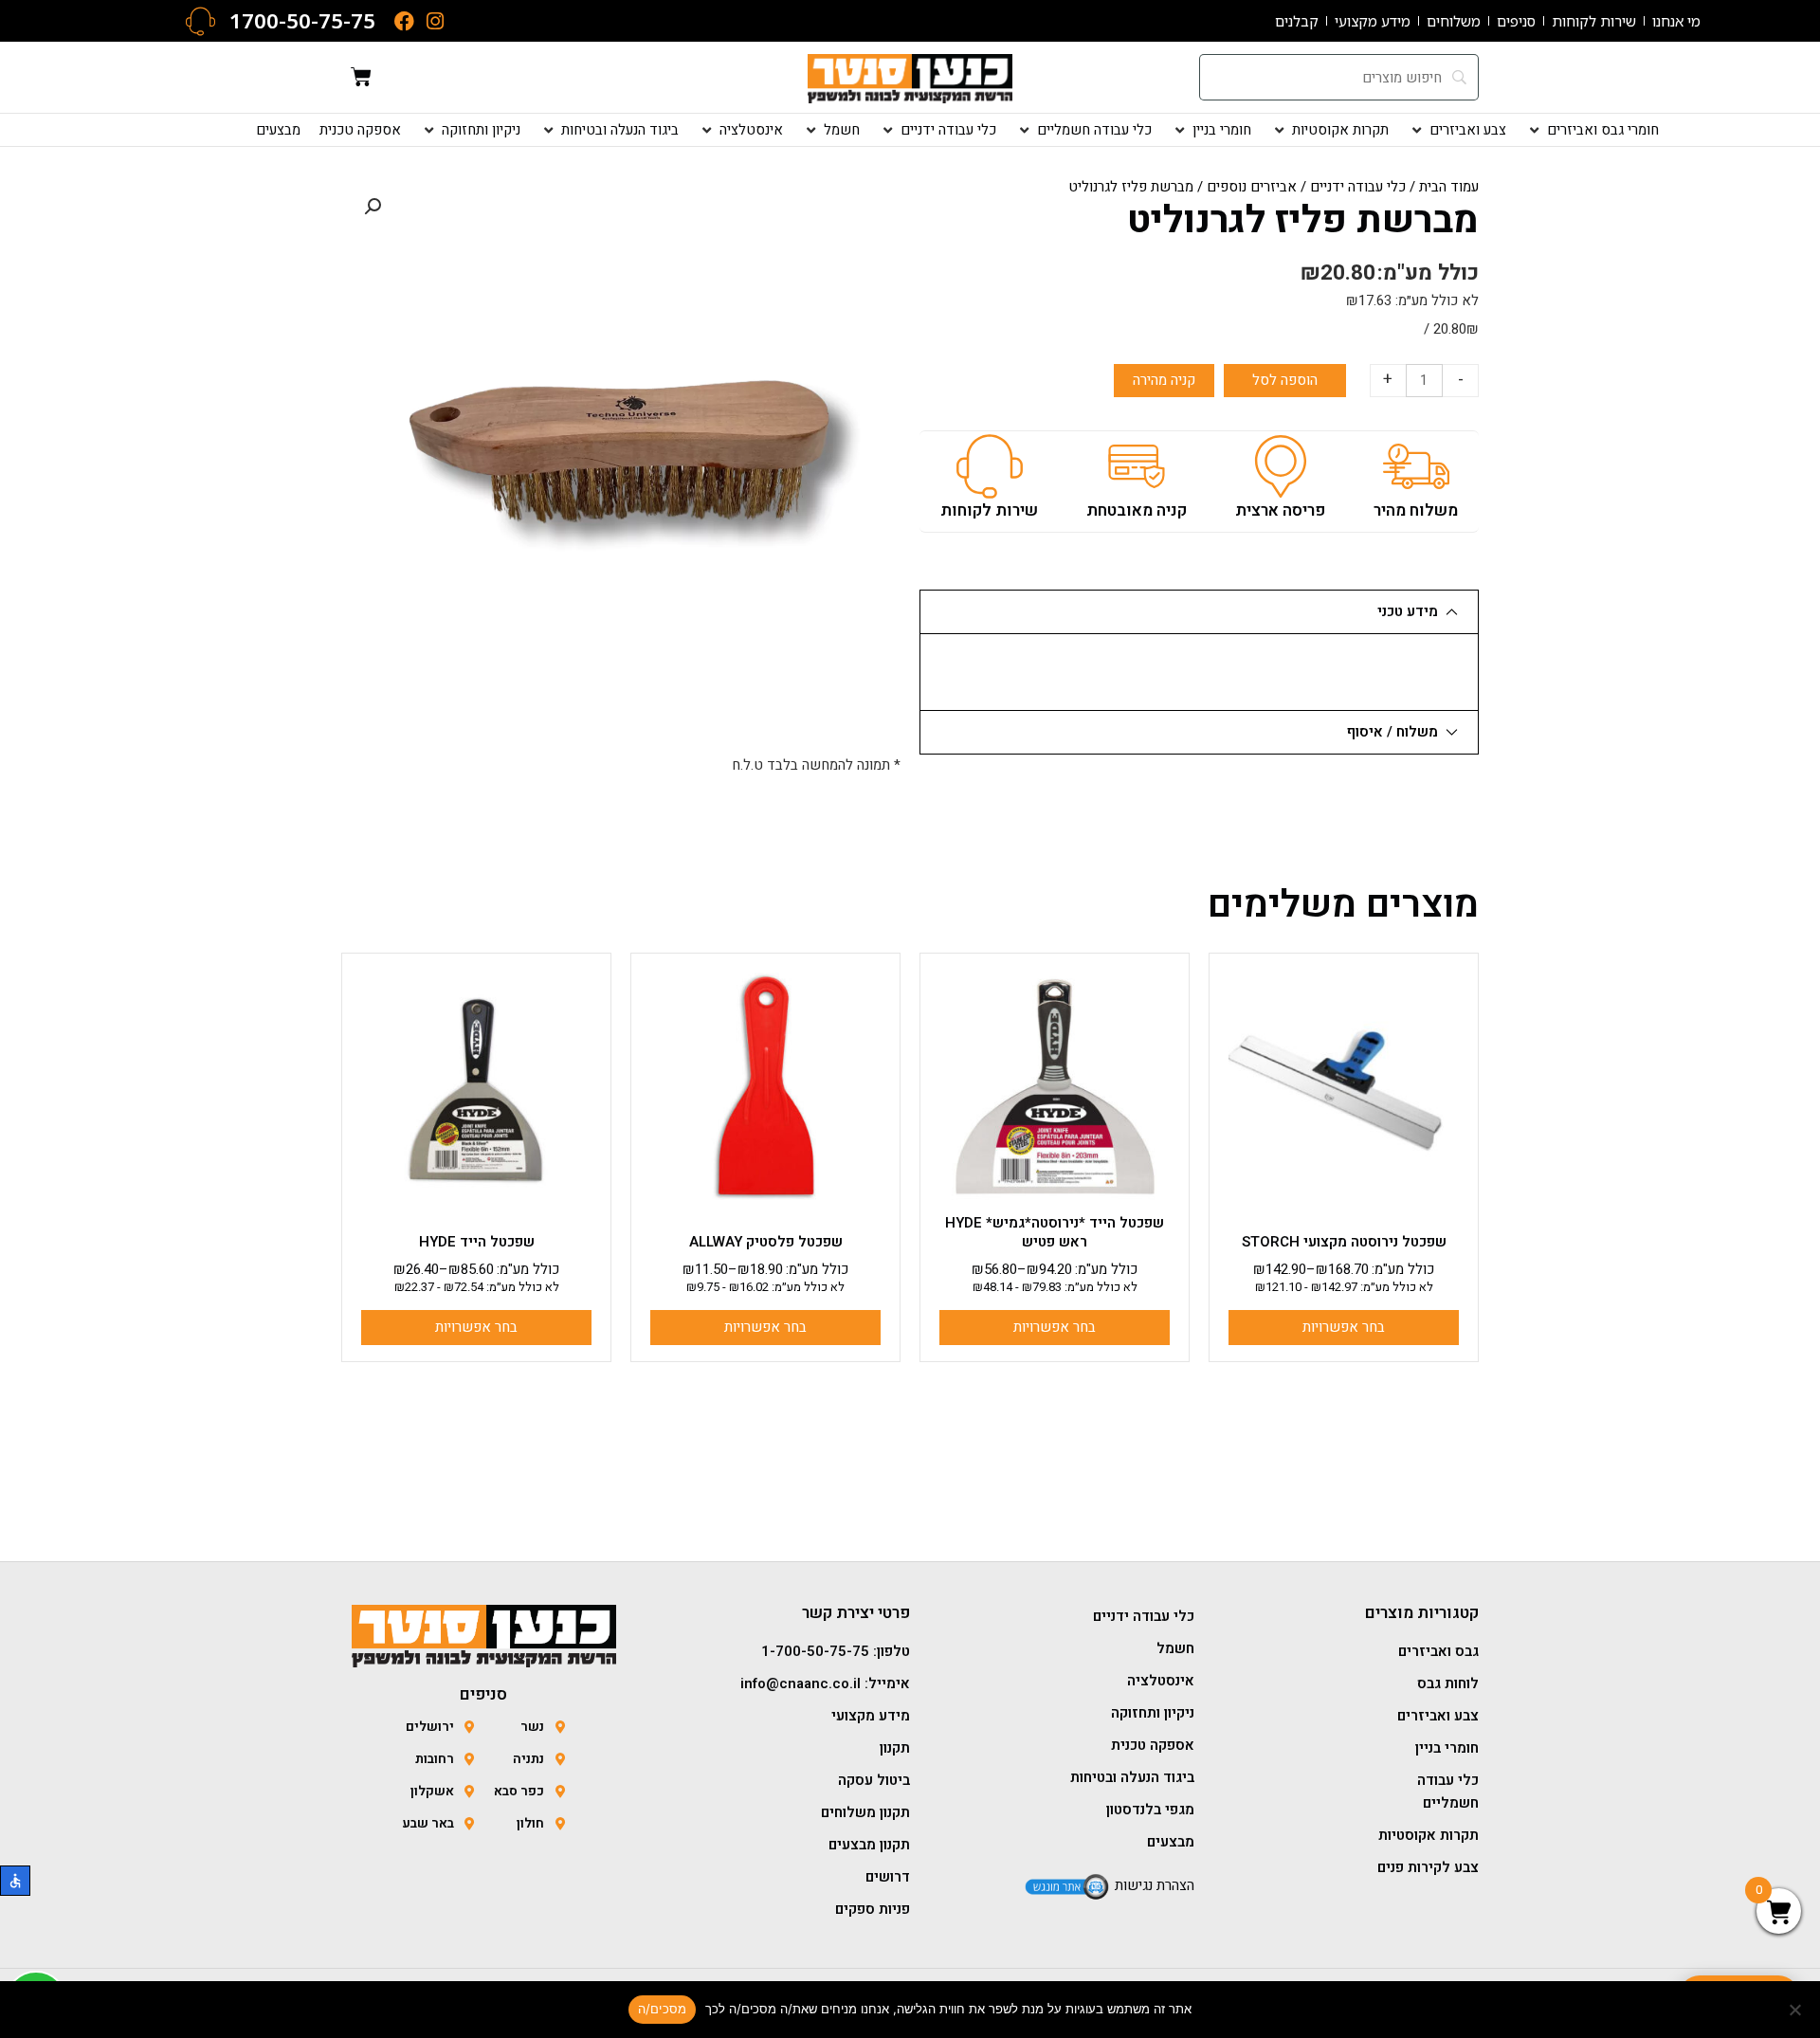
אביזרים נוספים (1252, 187)
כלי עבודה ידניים (1358, 187)
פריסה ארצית (1280, 510)
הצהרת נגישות (1155, 1885)
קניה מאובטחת (1137, 510)
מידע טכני (1408, 611)
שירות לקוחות (989, 510)
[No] (1796, 2010)
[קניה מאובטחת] (1137, 466)
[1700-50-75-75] (200, 21)
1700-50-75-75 (302, 20)
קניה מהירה (1164, 380)
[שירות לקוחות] (990, 466)
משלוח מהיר (1416, 510)
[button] (1592, 130)
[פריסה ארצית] (1281, 466)
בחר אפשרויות (1344, 1327)
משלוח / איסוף (1392, 732)
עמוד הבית (1449, 187)
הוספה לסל (1285, 380)
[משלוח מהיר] (1416, 466)
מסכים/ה (663, 2009)
